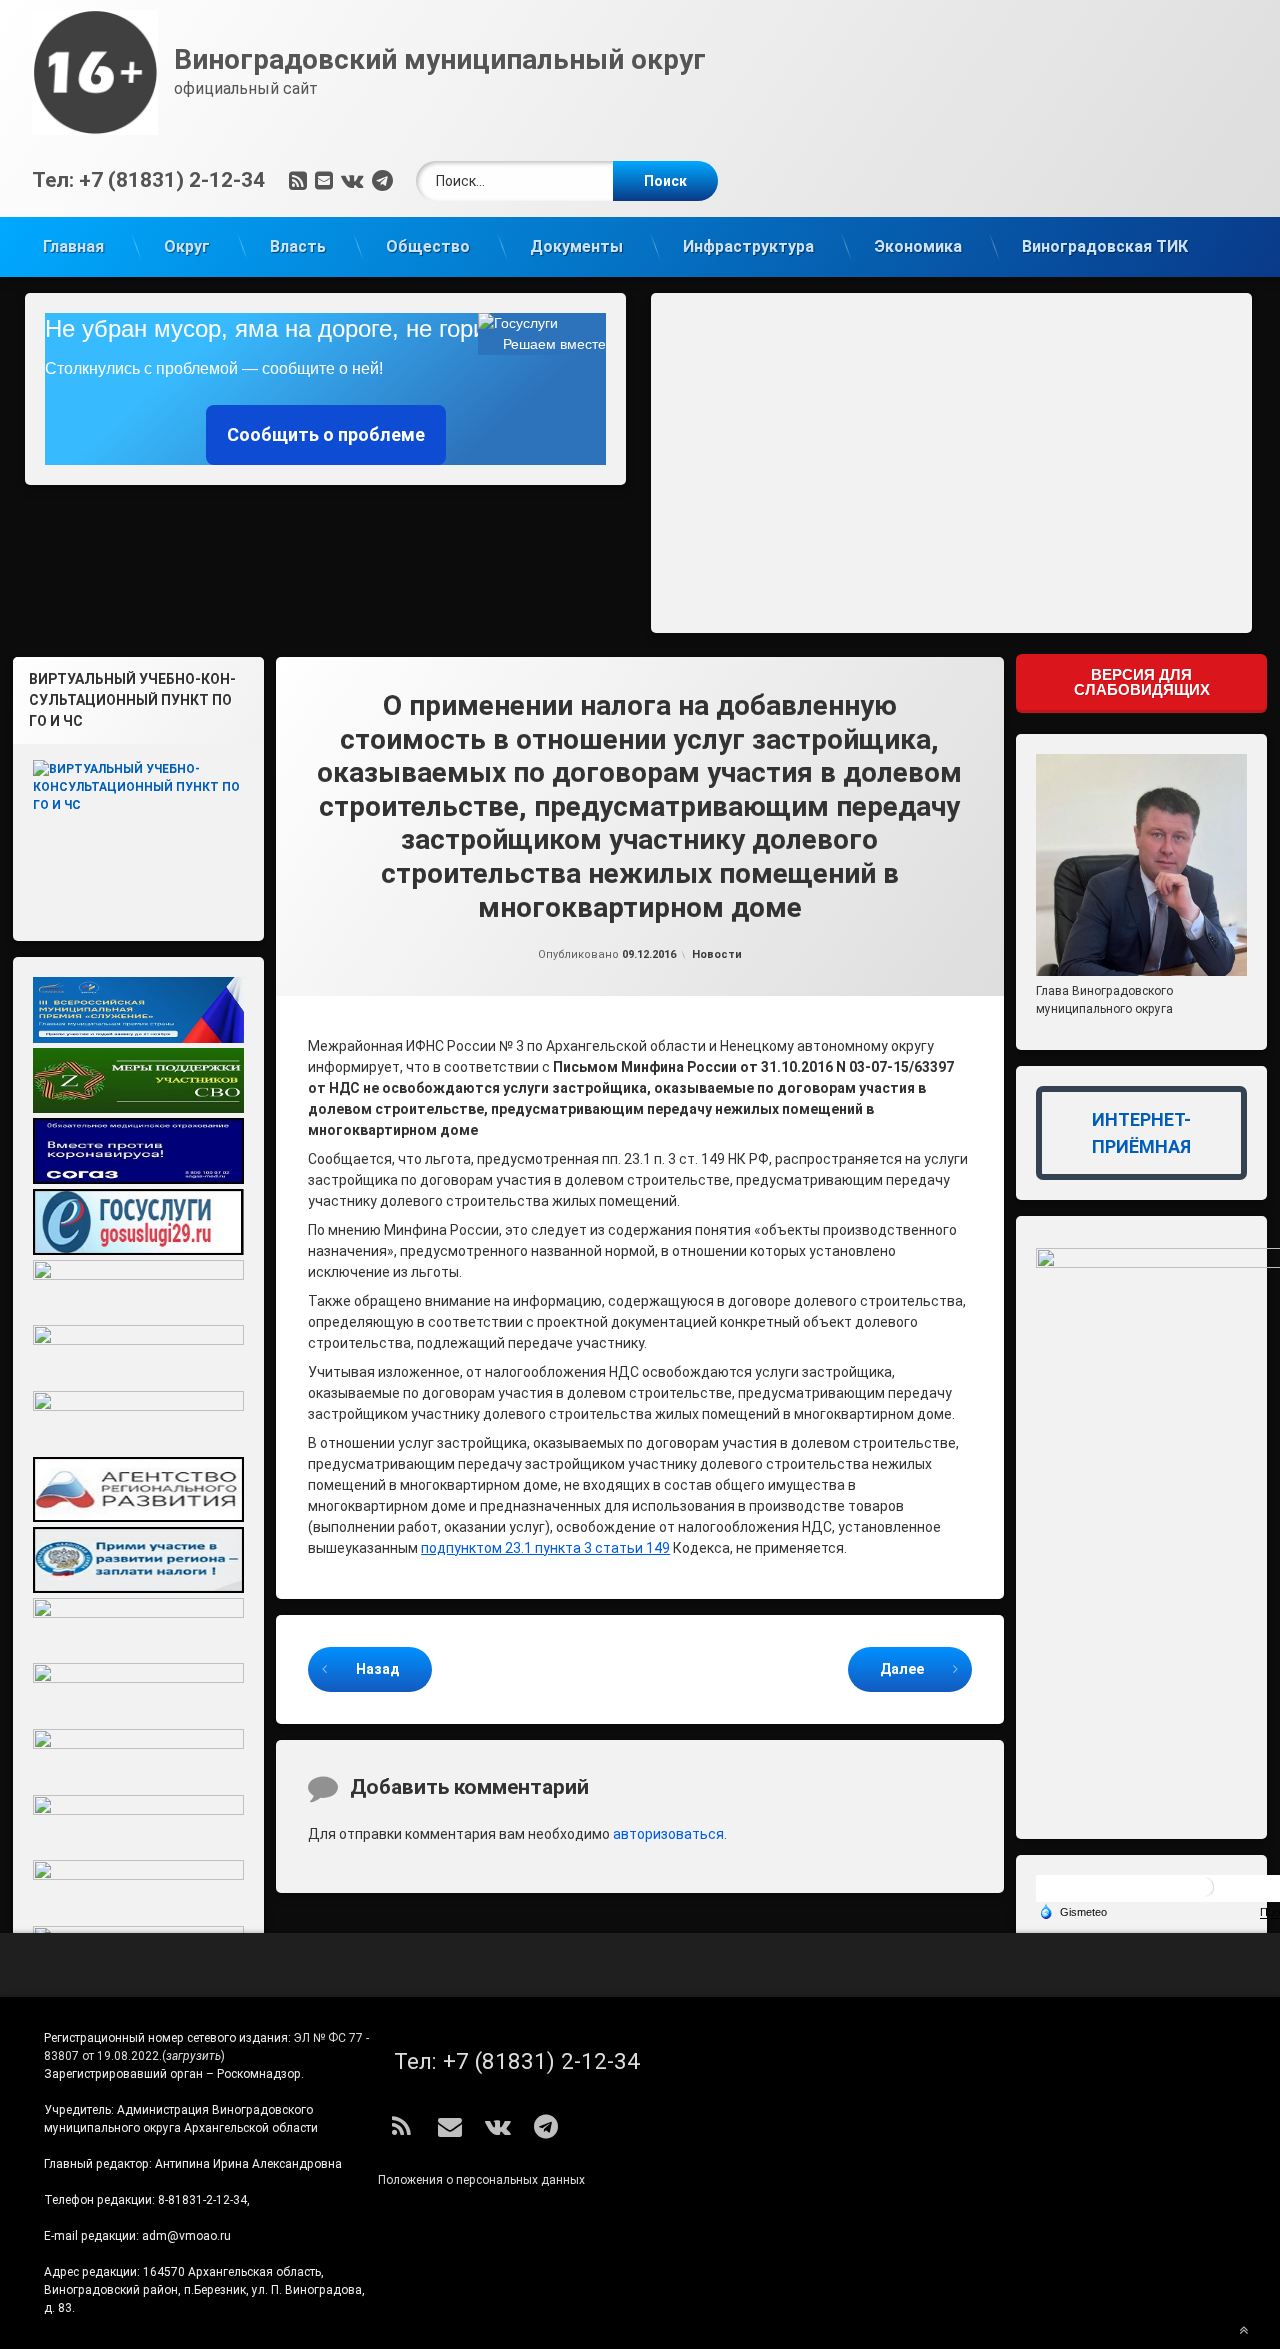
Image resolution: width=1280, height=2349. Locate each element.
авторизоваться (668, 1834)
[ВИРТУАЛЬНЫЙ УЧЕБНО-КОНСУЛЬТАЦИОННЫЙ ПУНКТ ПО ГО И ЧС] (138, 834)
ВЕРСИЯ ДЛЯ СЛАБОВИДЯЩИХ (1142, 682)
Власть (298, 246)
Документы (576, 246)
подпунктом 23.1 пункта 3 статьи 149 (545, 1548)
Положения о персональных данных (481, 2180)
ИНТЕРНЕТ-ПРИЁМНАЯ (1141, 1133)
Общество (428, 246)
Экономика (918, 246)
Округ (187, 246)
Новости (717, 954)
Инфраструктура (748, 246)
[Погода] (1073, 1911)
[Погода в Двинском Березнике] (1204, 1894)
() (193, 2056)
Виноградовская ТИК (1105, 246)
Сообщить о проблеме (326, 434)
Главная (73, 246)
